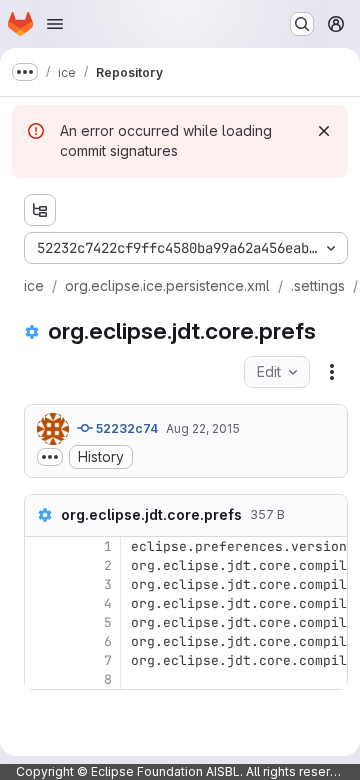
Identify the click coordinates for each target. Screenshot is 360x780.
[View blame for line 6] (42, 641)
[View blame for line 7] (42, 660)
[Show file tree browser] (40, 210)
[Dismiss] (324, 131)
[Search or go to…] (302, 24)
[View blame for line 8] (42, 679)
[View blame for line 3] (42, 584)
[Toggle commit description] (50, 457)
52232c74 (125, 428)
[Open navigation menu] (55, 24)
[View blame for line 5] (42, 622)
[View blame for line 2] (42, 565)
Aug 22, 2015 (203, 428)
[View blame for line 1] (42, 546)
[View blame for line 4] (42, 603)
